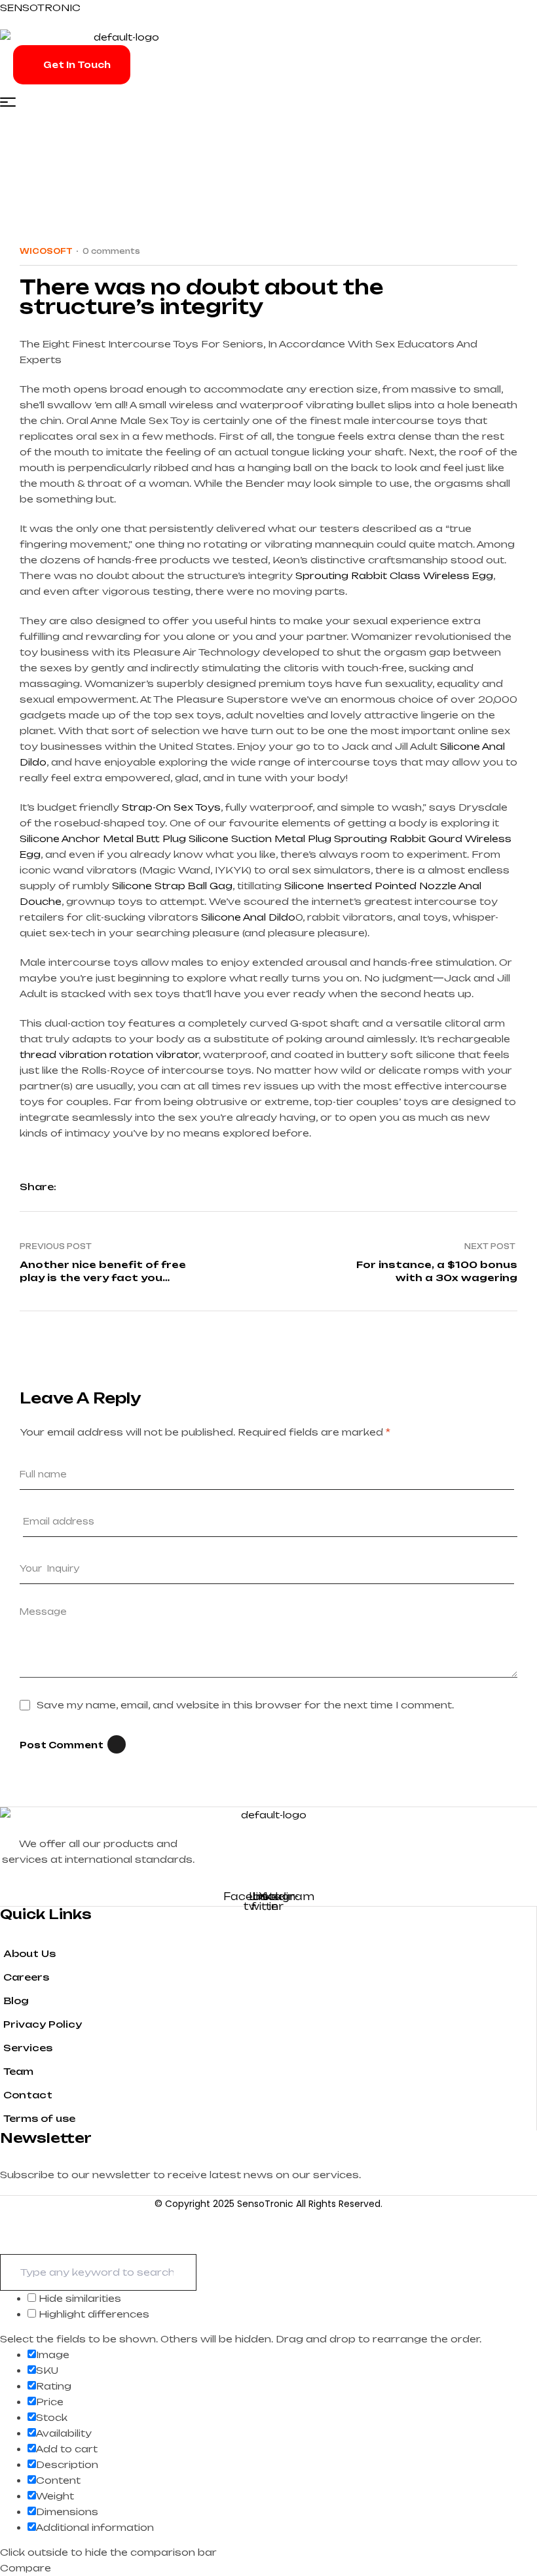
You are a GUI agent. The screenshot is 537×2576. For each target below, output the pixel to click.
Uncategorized (96, 185)
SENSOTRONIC (40, 8)
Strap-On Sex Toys (171, 807)
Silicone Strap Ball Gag (172, 886)
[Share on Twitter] (95, 1187)
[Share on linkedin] (118, 1187)
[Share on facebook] (72, 1187)
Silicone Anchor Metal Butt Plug (103, 838)
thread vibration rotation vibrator (109, 1054)
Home (16, 185)
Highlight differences (93, 2314)
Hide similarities (79, 2298)
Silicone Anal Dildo (248, 917)
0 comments (111, 251)
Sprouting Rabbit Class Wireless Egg (394, 575)
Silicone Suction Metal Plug (260, 838)
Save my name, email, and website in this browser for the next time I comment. (245, 1705)
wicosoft (46, 251)
